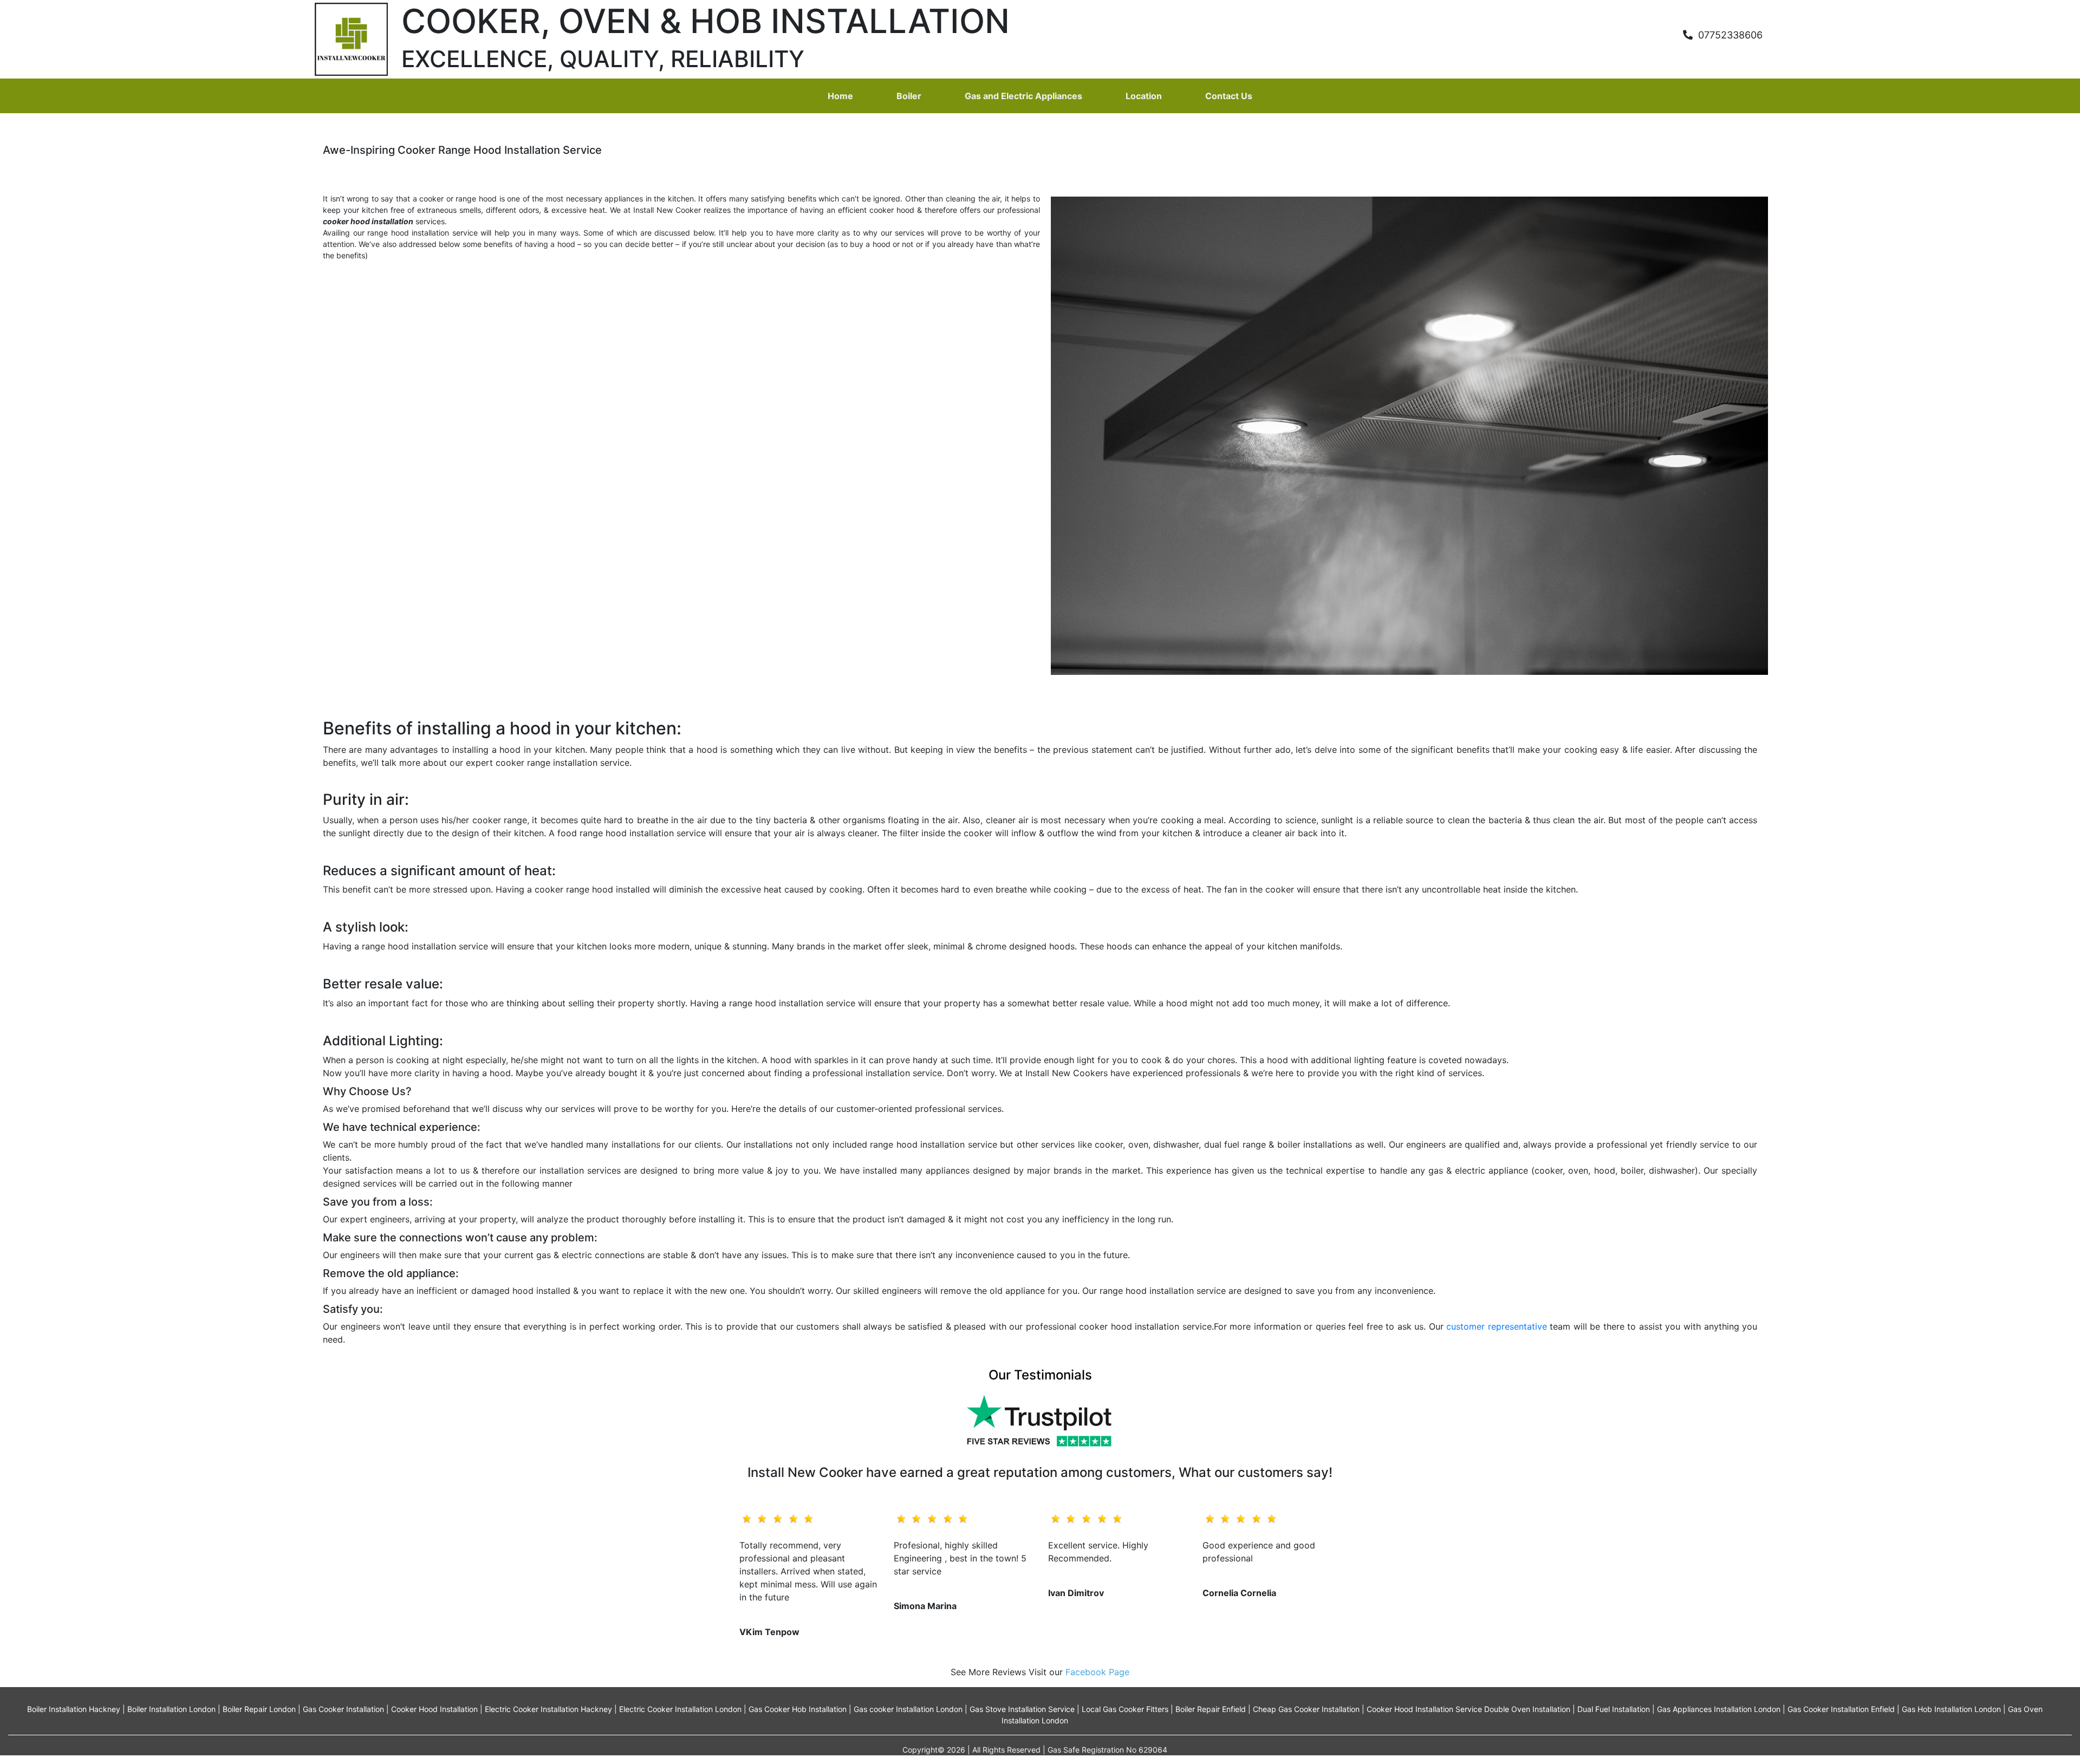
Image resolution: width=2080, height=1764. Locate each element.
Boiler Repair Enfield (1211, 1709)
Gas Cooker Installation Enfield (1841, 1709)
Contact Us (1229, 96)
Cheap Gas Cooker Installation (1306, 1709)
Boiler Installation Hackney (74, 1709)
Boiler (909, 96)
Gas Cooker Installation (343, 1709)
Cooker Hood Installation (434, 1709)
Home (840, 96)
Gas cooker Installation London (908, 1709)
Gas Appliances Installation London (1719, 1709)
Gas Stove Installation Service (1022, 1709)
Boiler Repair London (259, 1709)
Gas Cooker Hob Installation (798, 1709)
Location (1144, 96)
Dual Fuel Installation (1614, 1709)
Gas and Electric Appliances (1023, 96)
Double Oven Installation (1527, 1709)
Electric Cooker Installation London (680, 1709)
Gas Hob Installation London (1951, 1709)
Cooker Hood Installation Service (1424, 1709)
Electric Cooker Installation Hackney (548, 1709)
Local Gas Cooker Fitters (1125, 1709)
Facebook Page (1097, 1672)
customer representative (1497, 1326)
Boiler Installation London (171, 1709)
